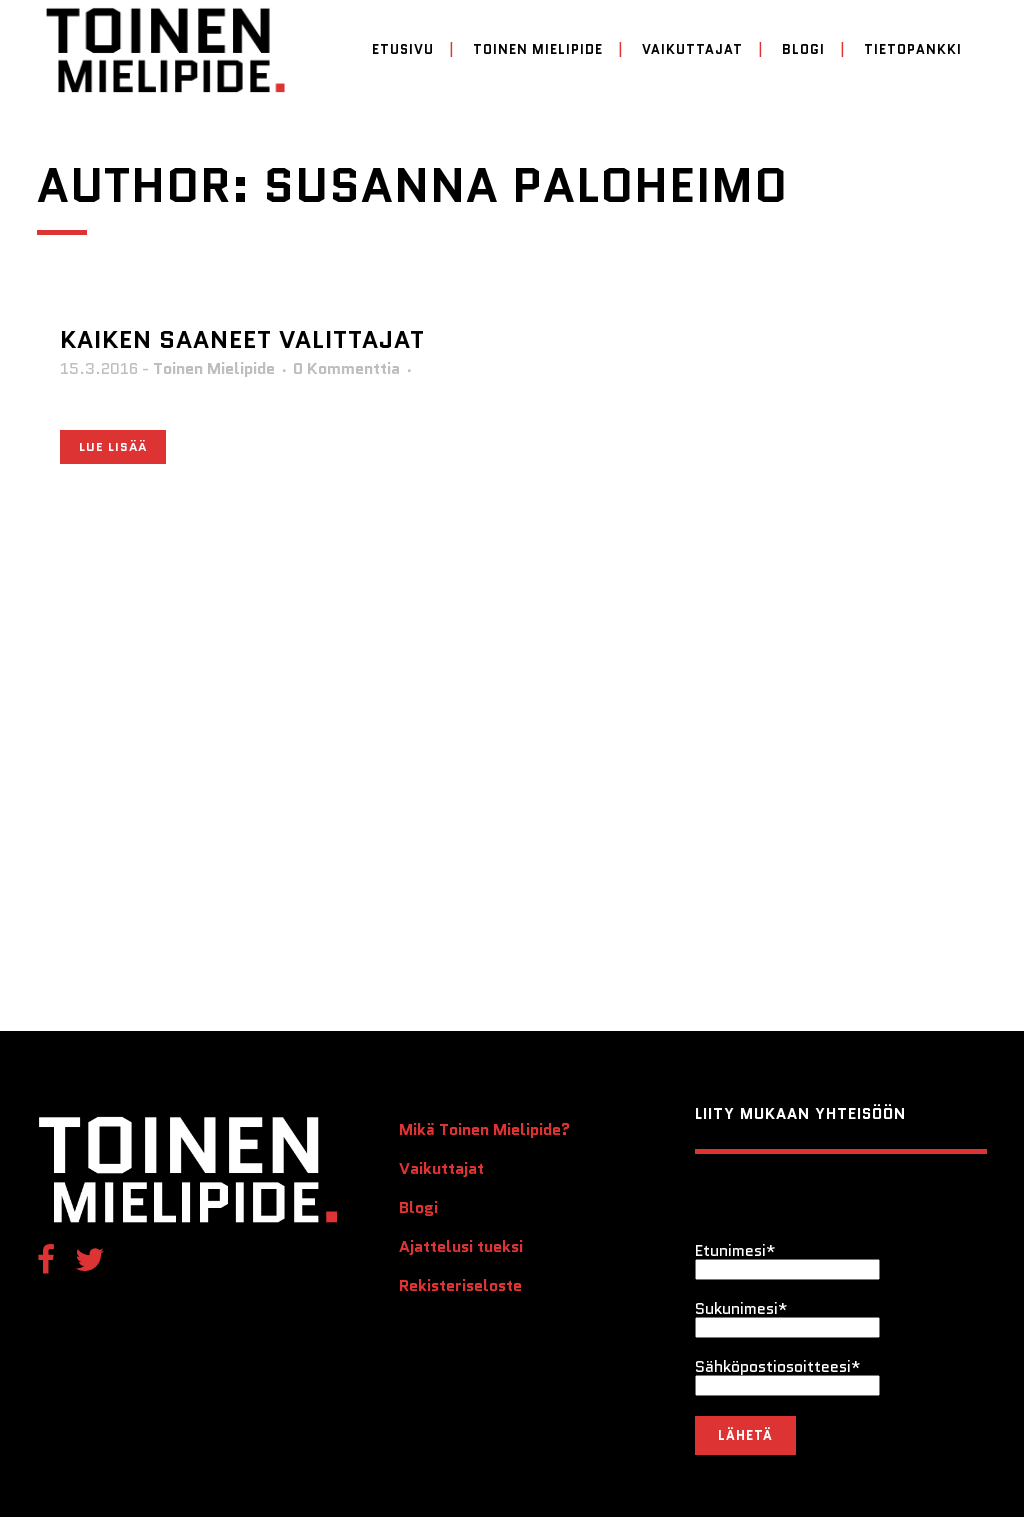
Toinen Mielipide (214, 368)
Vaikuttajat (441, 1169)
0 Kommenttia (346, 368)
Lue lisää (113, 446)
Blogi (418, 1208)
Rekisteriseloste (460, 1286)
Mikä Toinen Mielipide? (484, 1130)
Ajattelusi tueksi (461, 1247)
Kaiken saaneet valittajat (242, 339)
